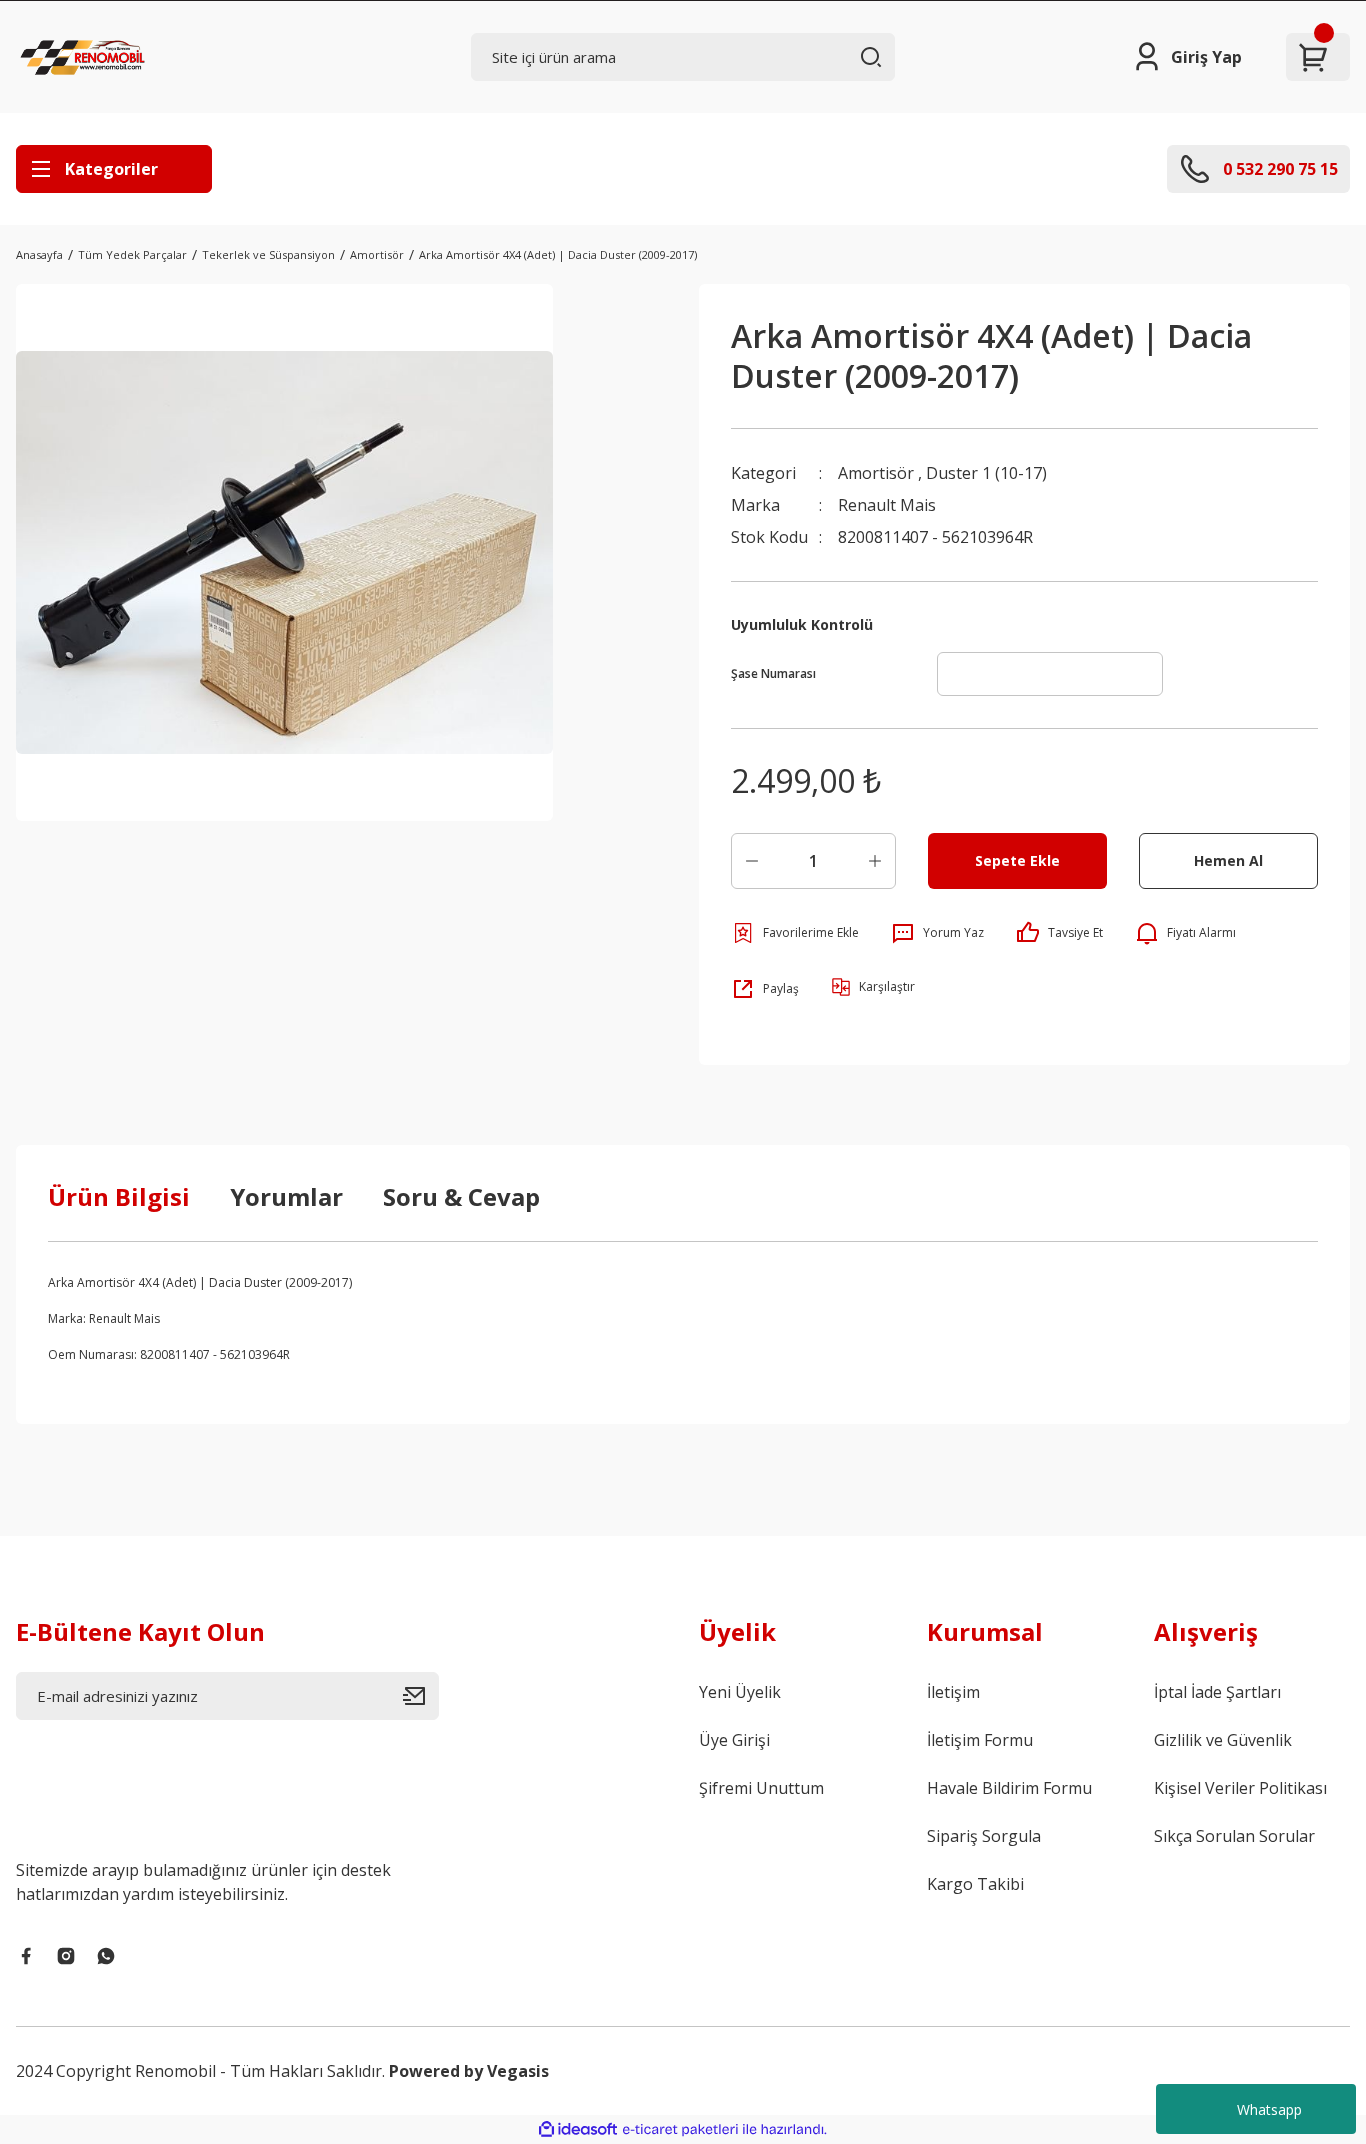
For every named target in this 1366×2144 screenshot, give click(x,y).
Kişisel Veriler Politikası (1240, 1788)
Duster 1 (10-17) (986, 473)
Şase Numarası (773, 673)
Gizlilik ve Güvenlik (1223, 1740)
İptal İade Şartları (1217, 1692)
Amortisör (876, 473)
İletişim (953, 1692)
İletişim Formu (980, 1740)
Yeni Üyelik (740, 1692)
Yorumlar (286, 1196)
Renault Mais (887, 505)
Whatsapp (1269, 2109)
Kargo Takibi (975, 1884)
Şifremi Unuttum (761, 1788)
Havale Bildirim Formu (1009, 1788)
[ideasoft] (578, 2129)
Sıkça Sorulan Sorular (1234, 1836)
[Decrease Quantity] (752, 861)
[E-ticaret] (680, 2130)
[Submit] (421, 1696)
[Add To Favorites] (795, 933)
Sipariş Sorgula (984, 1836)
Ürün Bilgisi (119, 1196)
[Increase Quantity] (875, 861)
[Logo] (85, 57)
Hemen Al (1228, 860)
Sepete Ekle (1017, 860)
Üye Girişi (734, 1740)
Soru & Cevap (461, 1196)
